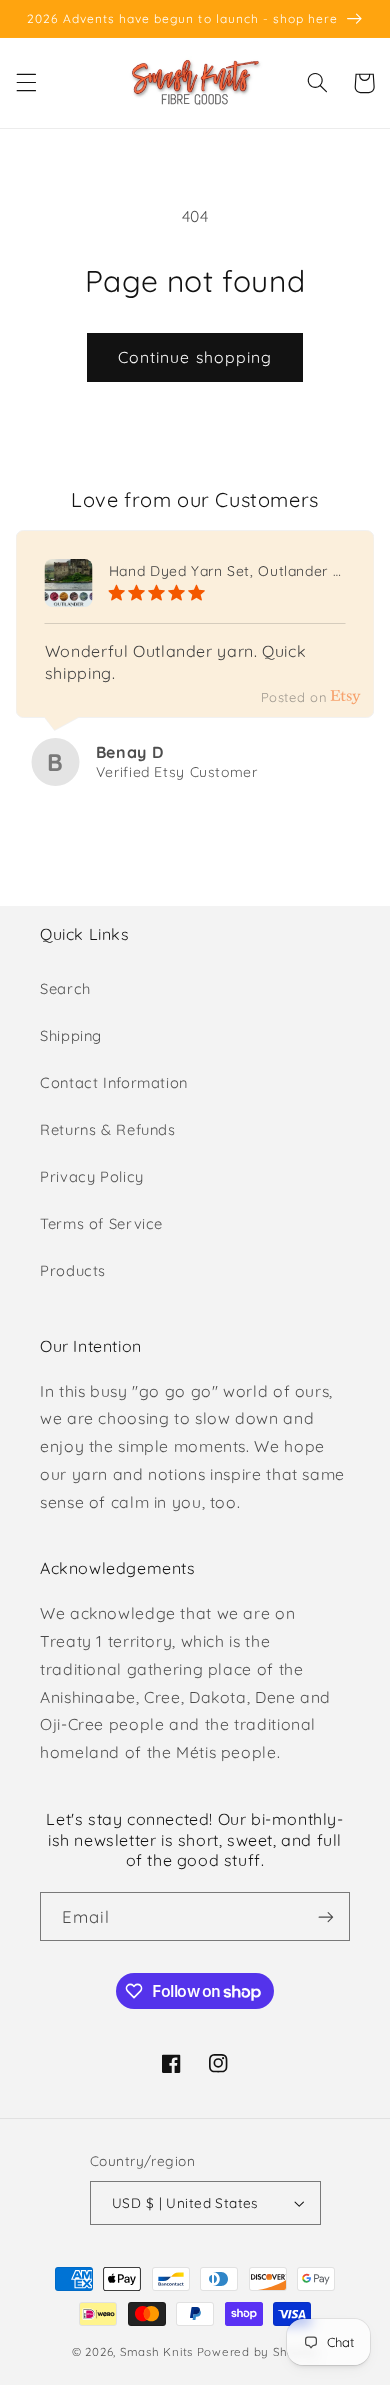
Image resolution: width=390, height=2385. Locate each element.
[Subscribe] (326, 1916)
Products (73, 1270)
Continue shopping (195, 357)
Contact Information (114, 1082)
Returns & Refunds (108, 1129)
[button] (26, 83)
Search (65, 988)
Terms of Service (101, 1223)
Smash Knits (156, 2351)
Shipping (71, 1035)
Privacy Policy (92, 1176)
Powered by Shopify (257, 2351)
